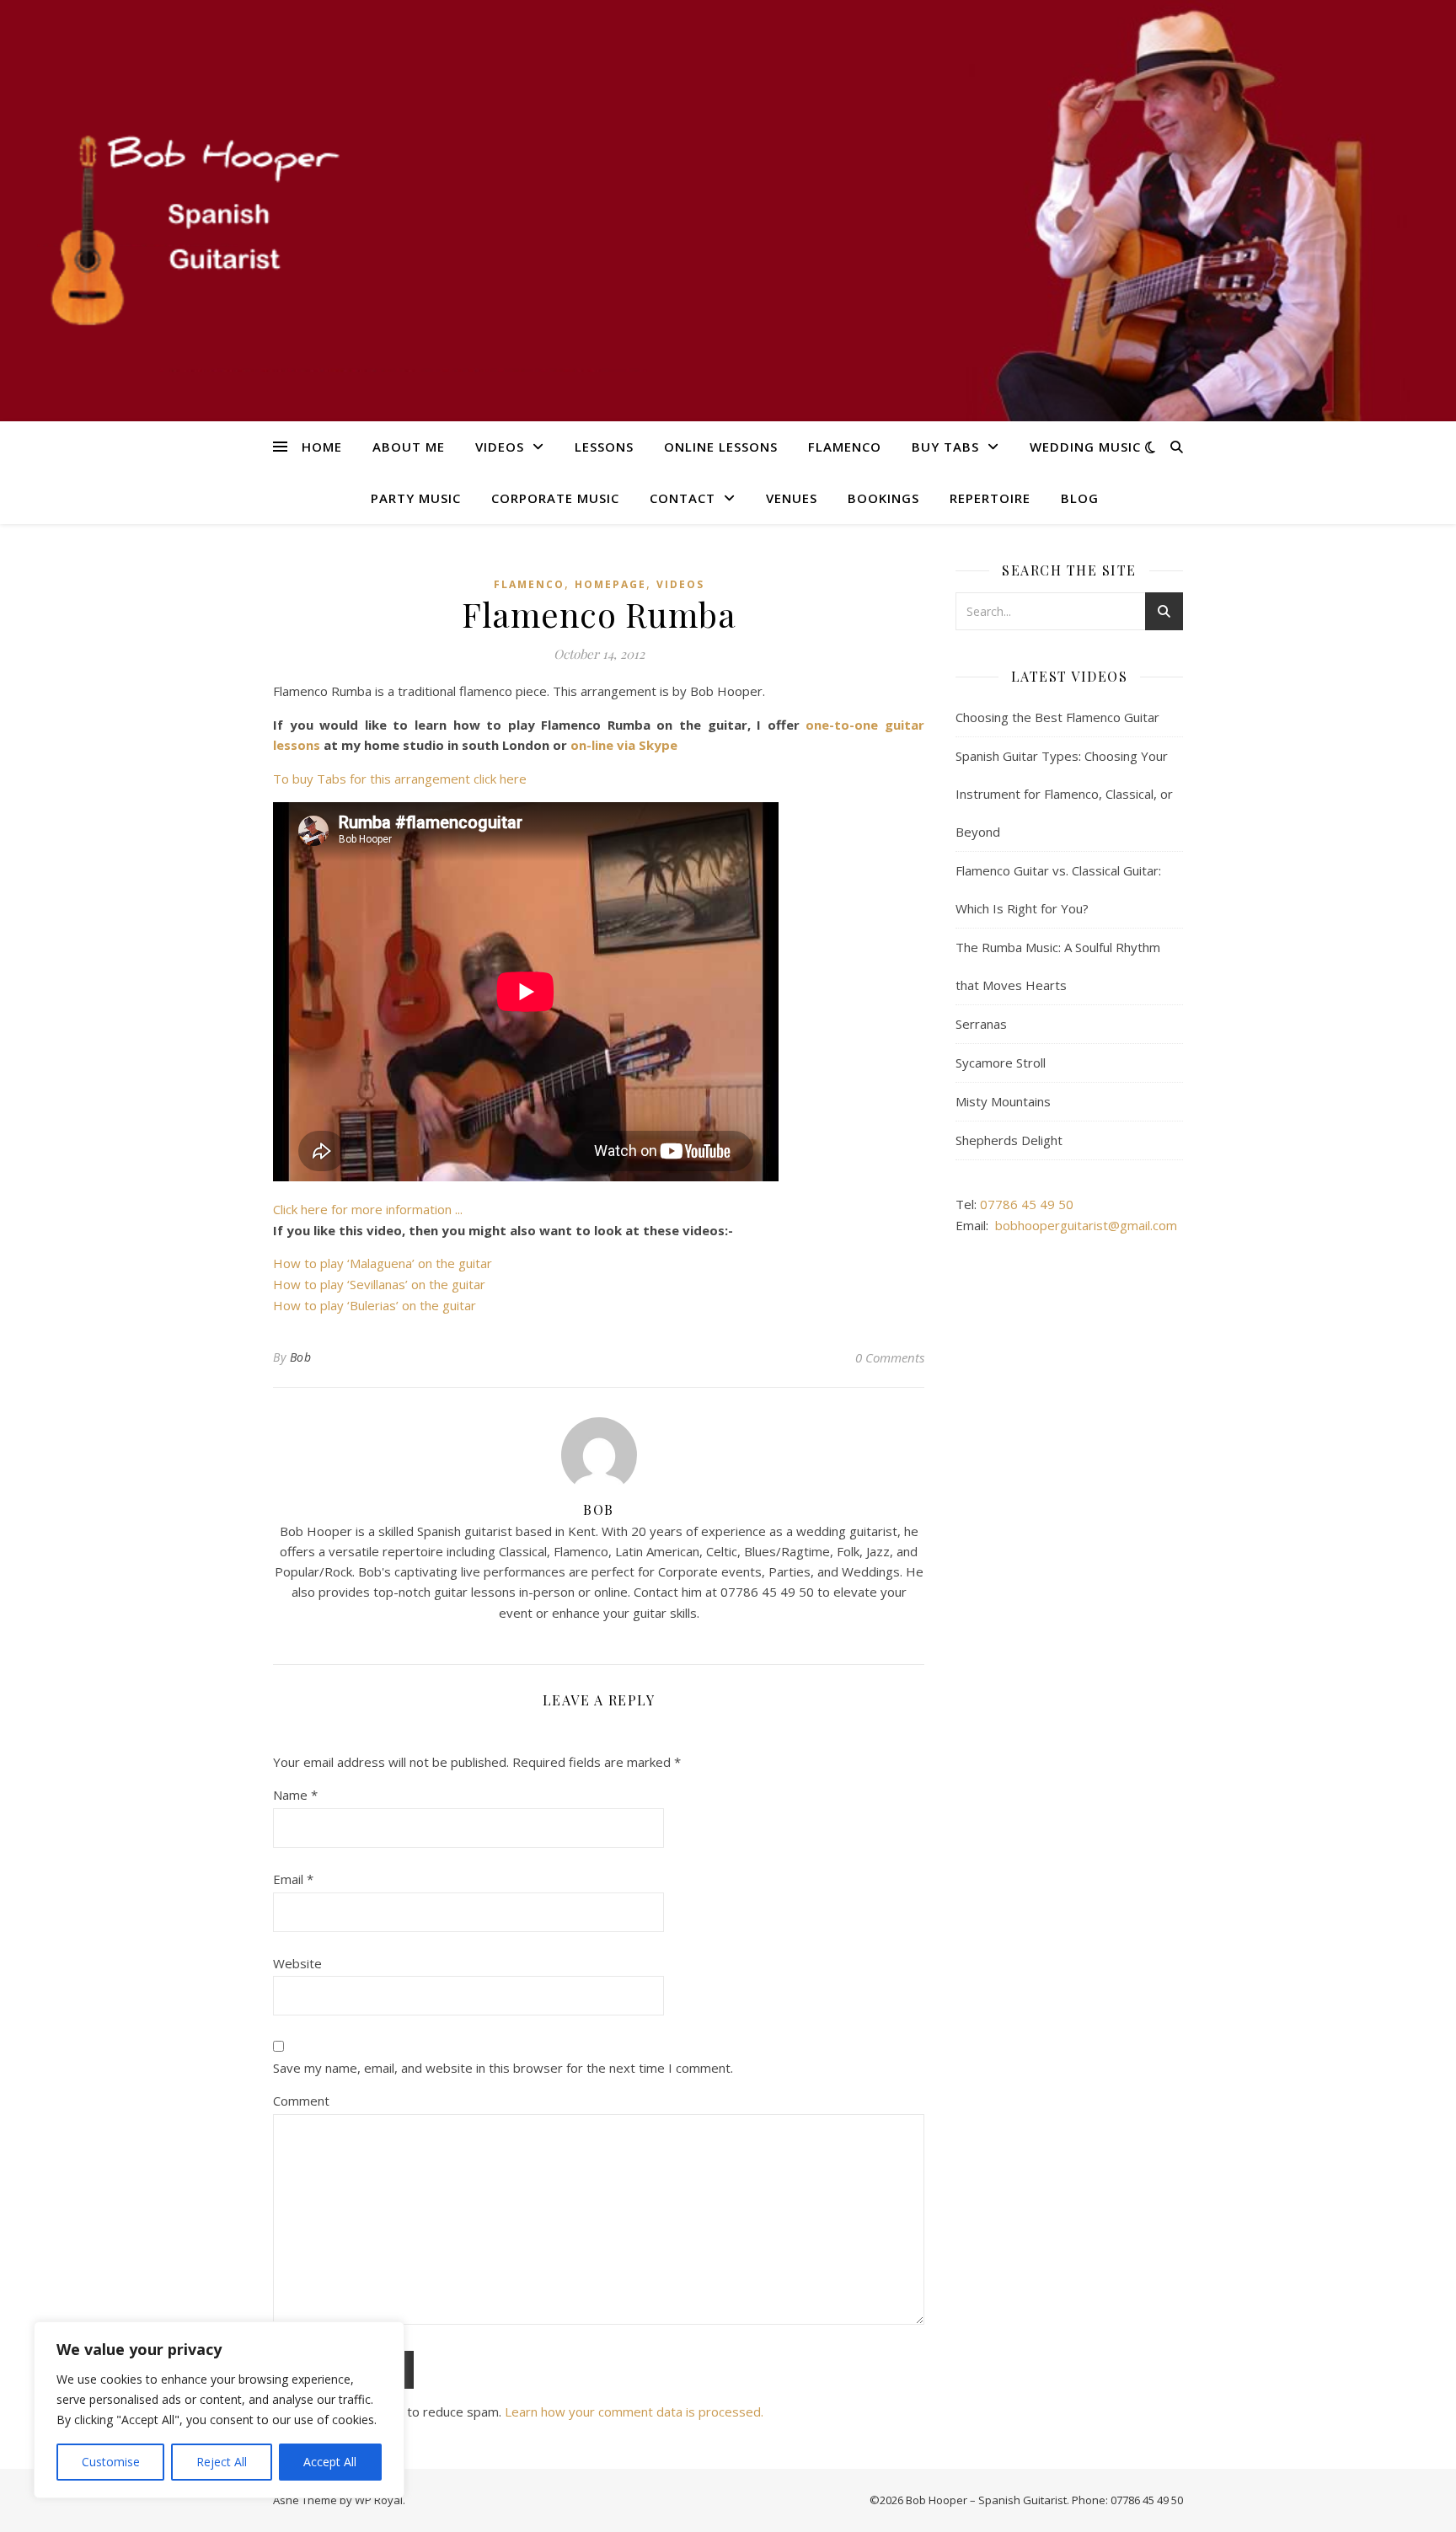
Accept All (330, 2462)
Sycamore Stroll (1001, 1063)
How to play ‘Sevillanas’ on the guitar (379, 1284)
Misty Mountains (1003, 1101)
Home (322, 447)
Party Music (416, 498)
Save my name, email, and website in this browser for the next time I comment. (503, 2068)
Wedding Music (1085, 447)
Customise (111, 2462)
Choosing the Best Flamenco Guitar (1057, 717)
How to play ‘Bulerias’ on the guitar (375, 1305)
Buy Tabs (945, 447)
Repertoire (990, 498)
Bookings (883, 498)
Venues (792, 498)
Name (295, 1795)
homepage (610, 584)
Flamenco (845, 447)
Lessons (604, 447)
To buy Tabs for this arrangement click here (400, 779)
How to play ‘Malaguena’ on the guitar (383, 1263)
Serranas (981, 1024)
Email (293, 1879)
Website (297, 1963)
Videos (500, 447)
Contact (682, 498)
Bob (301, 1357)
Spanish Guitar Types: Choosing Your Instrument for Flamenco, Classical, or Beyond (1064, 794)
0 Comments (890, 1357)
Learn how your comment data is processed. (634, 2412)
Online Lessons (721, 447)
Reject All (222, 2462)
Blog (1080, 498)
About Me (409, 447)
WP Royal (379, 2500)
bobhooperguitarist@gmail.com (1086, 1225)
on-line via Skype (624, 745)
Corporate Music (555, 498)
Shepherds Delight (1009, 1140)
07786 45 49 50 (1027, 1204)
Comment (301, 2101)
